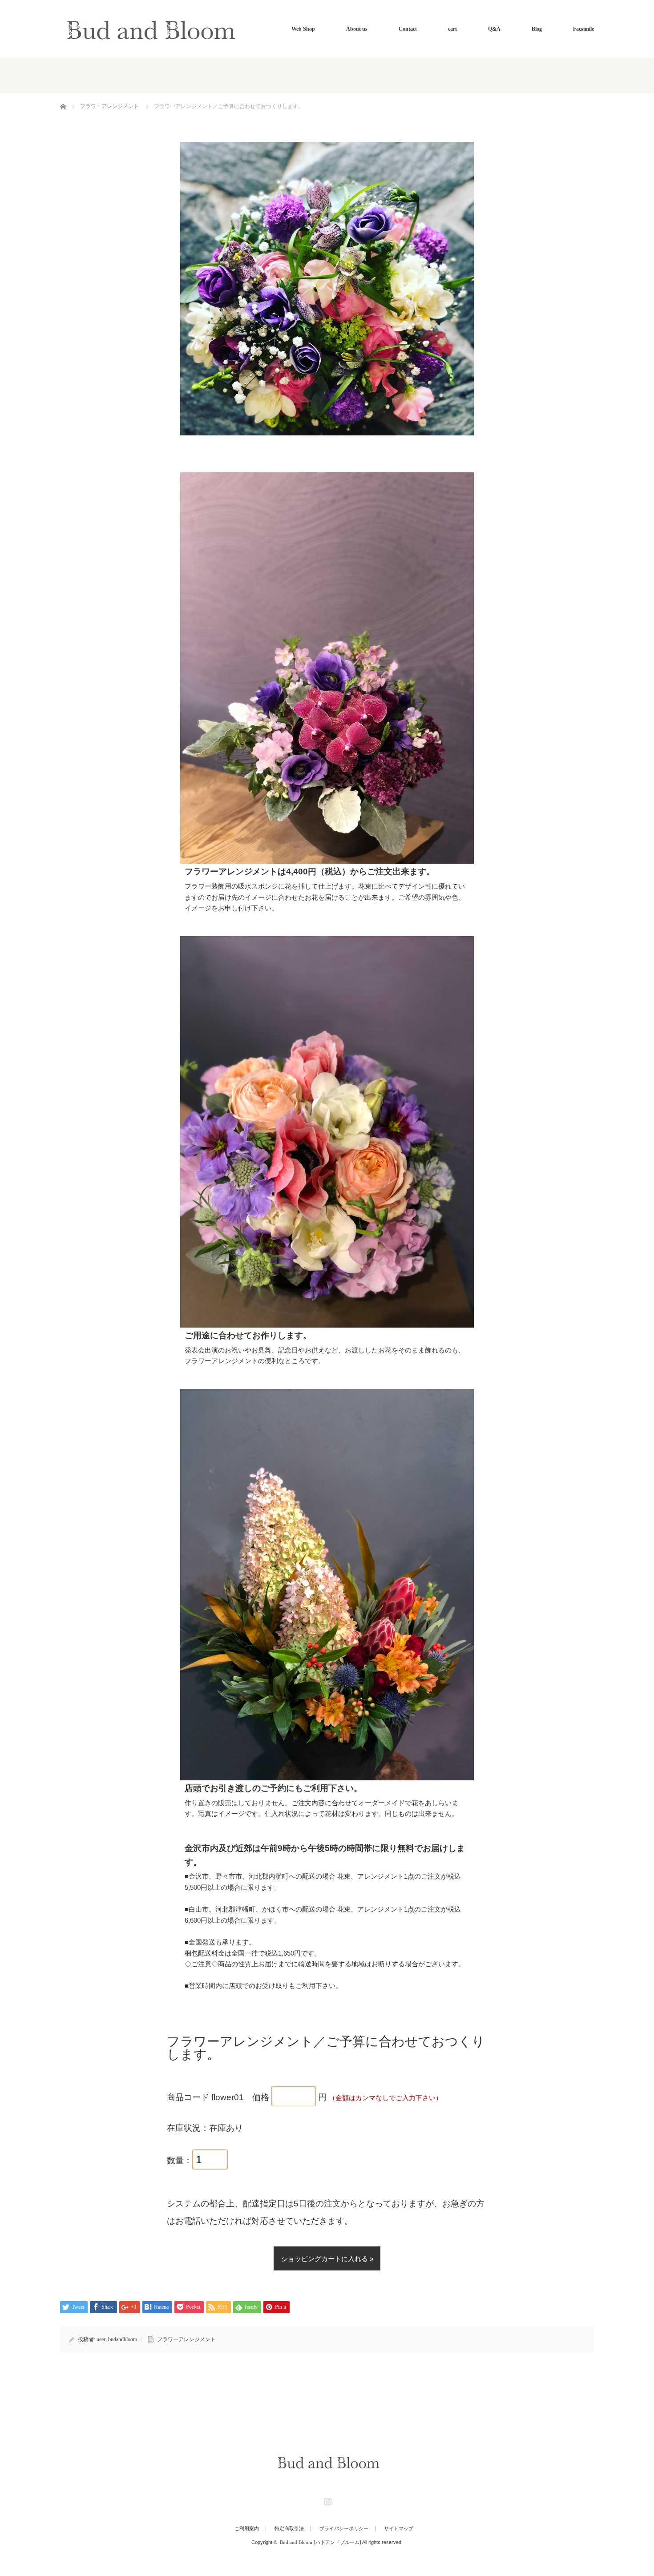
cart (452, 29)
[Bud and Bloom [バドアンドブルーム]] (148, 29)
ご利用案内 (247, 2529)
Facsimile (583, 29)
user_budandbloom (117, 2339)
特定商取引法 (289, 2529)
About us (357, 29)
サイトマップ (399, 2529)
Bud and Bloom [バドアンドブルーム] (321, 2542)
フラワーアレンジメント (109, 106)
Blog (537, 29)
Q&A (494, 29)
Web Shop (303, 29)
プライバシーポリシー (344, 2529)
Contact (408, 29)
